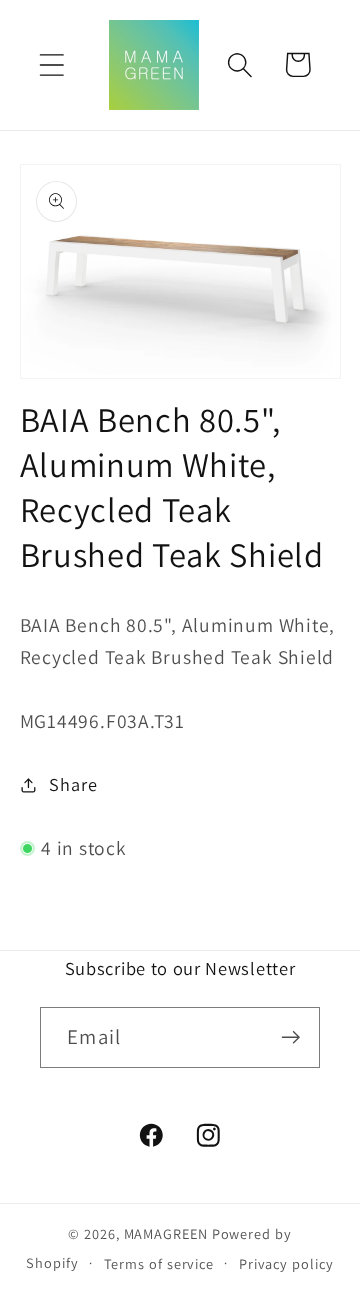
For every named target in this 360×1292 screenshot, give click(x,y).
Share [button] (73, 784)
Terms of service (159, 1263)
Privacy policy (286, 1263)
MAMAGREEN (166, 1233)
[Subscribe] (290, 1037)
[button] (51, 64)
